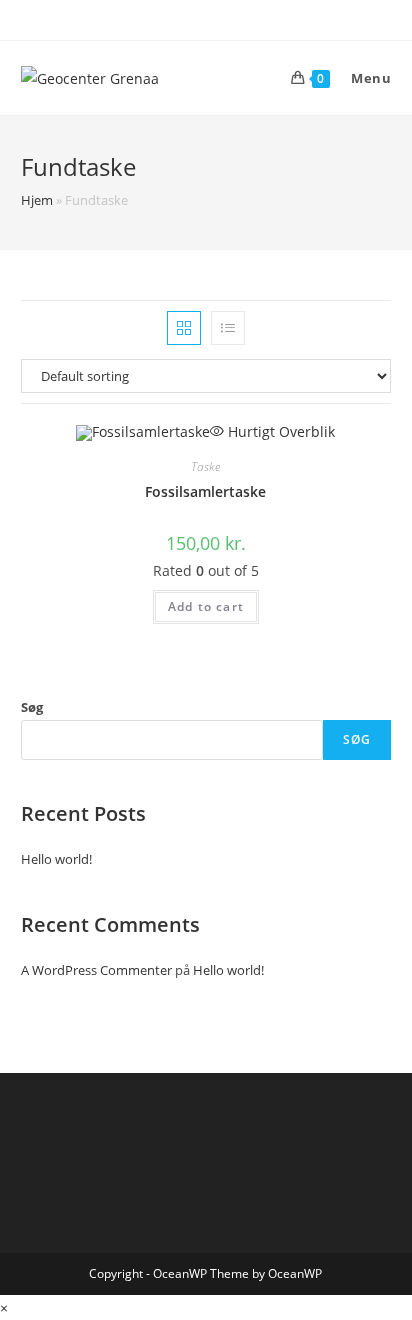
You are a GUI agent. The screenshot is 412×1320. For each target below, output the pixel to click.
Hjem (37, 200)
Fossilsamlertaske (205, 491)
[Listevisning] (228, 328)
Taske (205, 466)
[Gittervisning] (184, 328)
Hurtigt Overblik (279, 431)
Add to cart (206, 606)
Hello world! (56, 859)
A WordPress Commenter (96, 970)
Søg (32, 707)
